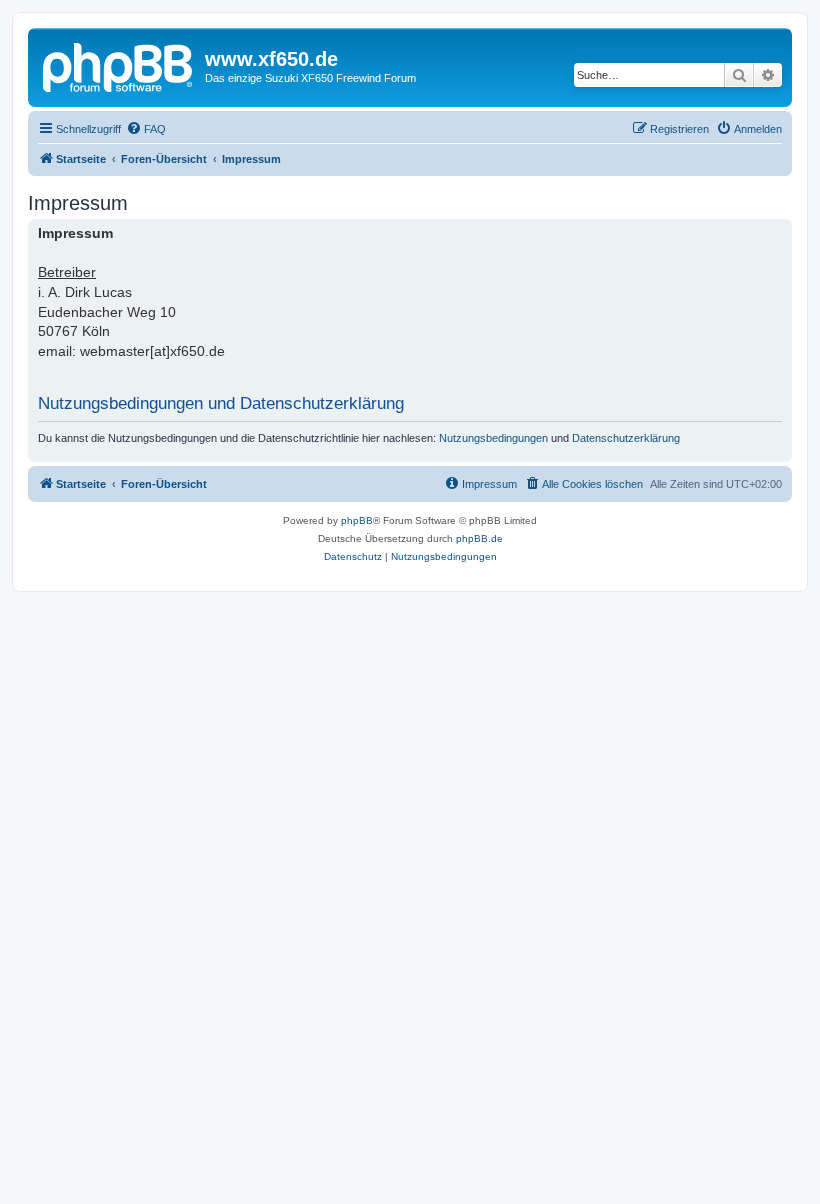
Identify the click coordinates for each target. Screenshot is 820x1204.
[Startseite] (119, 65)
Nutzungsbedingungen (493, 438)
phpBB (357, 520)
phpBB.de (479, 538)
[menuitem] (146, 129)
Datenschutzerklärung (626, 438)
